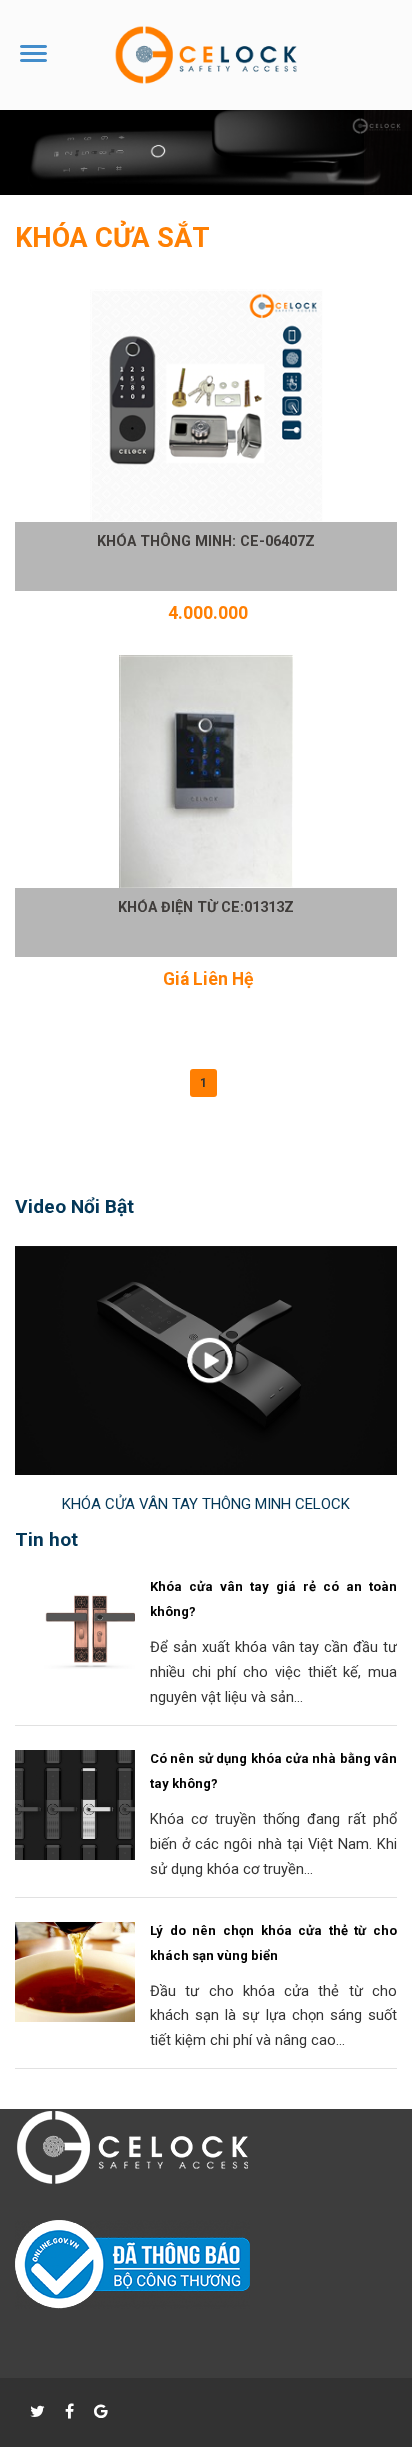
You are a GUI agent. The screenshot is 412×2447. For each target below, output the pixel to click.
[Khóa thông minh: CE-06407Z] (206, 405)
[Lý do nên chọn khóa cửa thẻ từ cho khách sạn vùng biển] (90, 2017)
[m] (132, 2181)
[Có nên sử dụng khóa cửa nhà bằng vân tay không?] (90, 1855)
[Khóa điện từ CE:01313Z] (206, 771)
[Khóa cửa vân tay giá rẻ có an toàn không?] (90, 1673)
